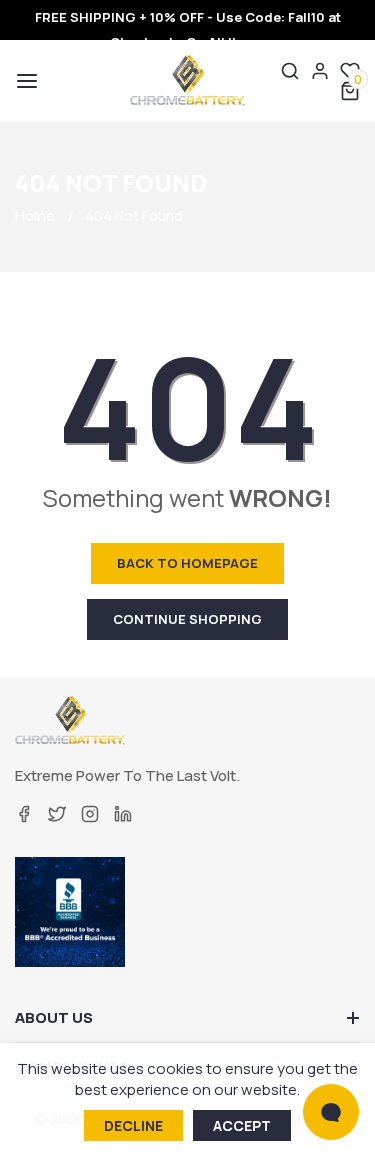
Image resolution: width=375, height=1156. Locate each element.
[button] (25, 81)
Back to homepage (187, 563)
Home (35, 215)
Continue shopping (187, 619)
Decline (133, 1125)
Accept (242, 1125)
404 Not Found (134, 215)
